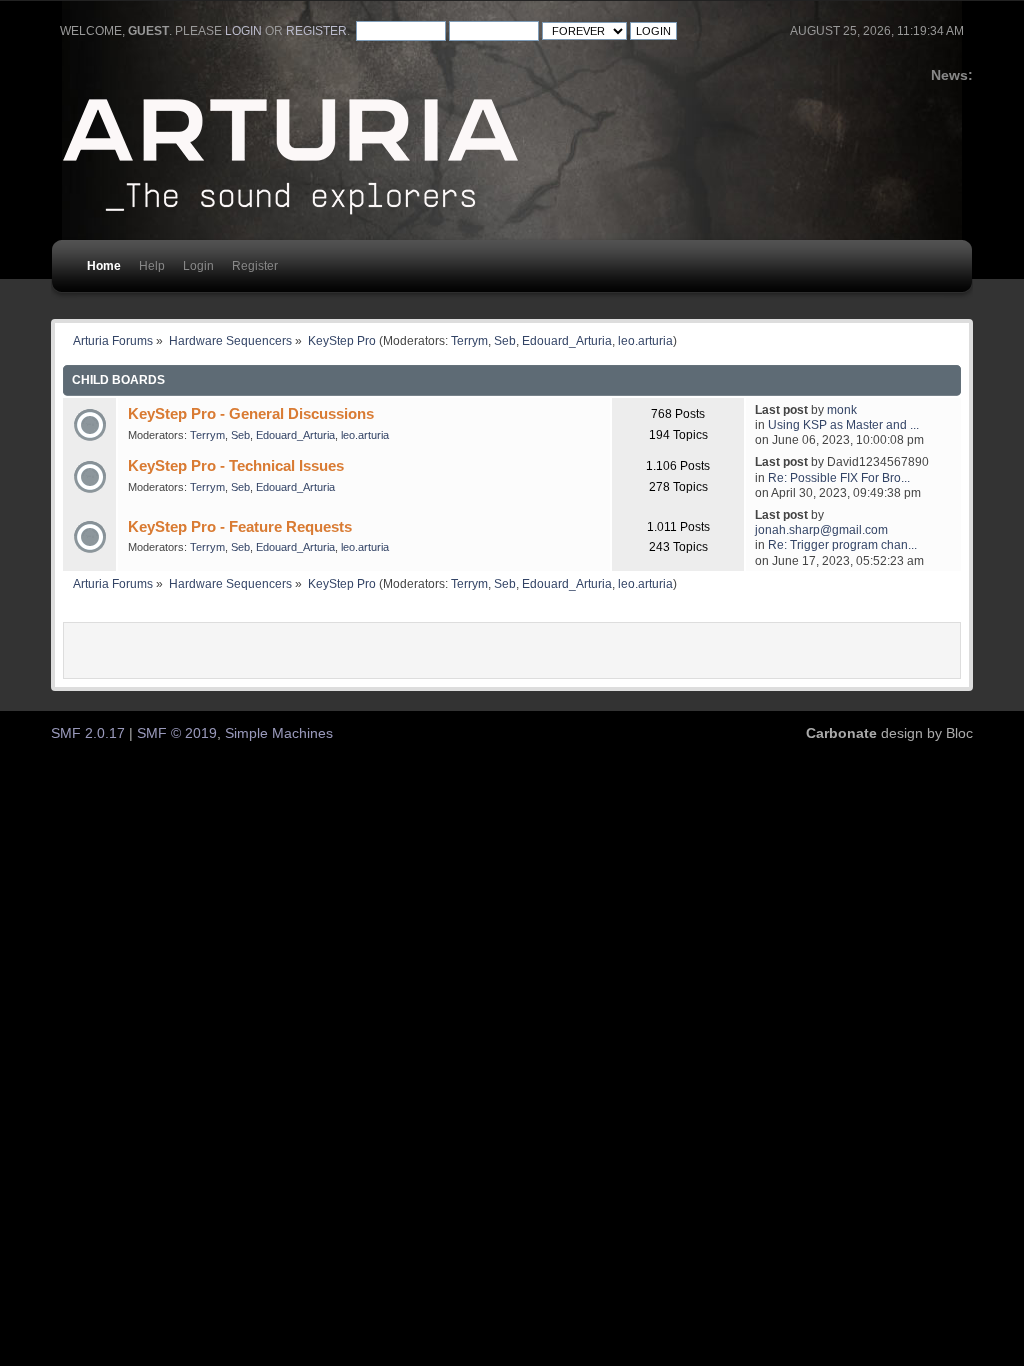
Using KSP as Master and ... (843, 424)
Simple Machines (279, 733)
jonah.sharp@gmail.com (821, 529)
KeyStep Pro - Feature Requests (240, 526)
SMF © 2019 (177, 733)
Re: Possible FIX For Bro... (839, 477)
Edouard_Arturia (567, 340)
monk (842, 409)
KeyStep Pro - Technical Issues (236, 465)
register (316, 31)
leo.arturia (645, 340)
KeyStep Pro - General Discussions (251, 413)
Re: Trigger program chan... (842, 544)
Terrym (469, 340)
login (243, 31)
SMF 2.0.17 (88, 733)
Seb (505, 340)
